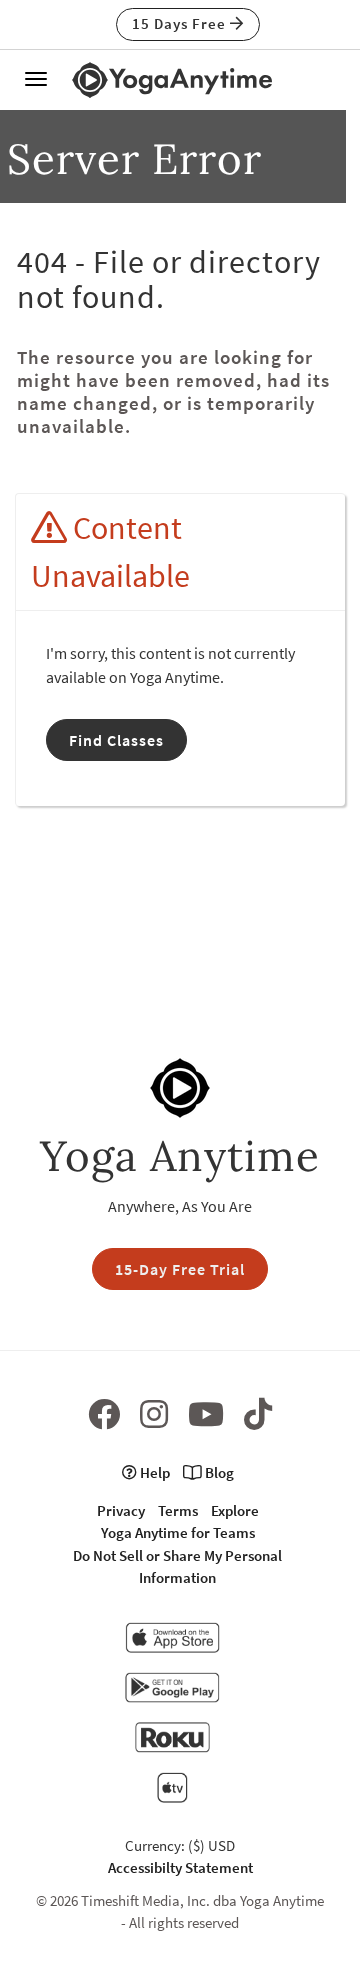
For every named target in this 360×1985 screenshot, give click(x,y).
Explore (235, 1510)
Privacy (121, 1510)
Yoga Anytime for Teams (178, 1532)
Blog (218, 1472)
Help (153, 1472)
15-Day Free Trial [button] (180, 1269)
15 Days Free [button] (181, 23)
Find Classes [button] (116, 740)
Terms (178, 1510)
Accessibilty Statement (180, 1867)
